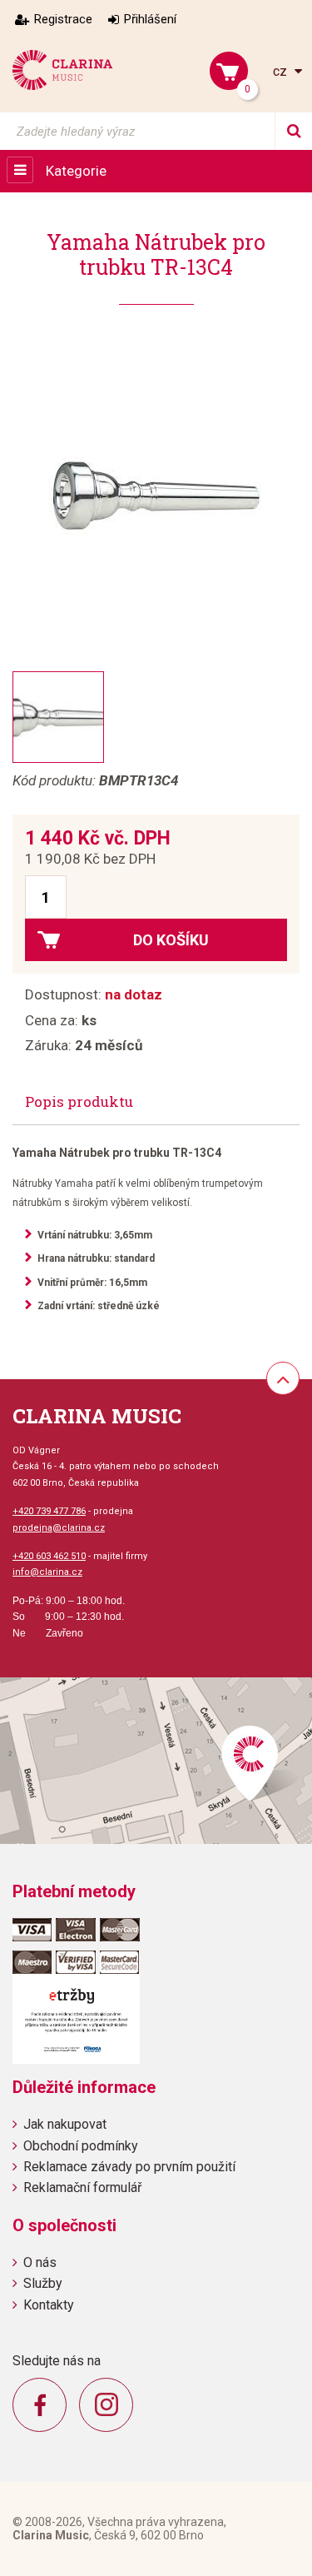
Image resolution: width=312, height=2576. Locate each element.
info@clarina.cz (47, 1572)
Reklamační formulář (82, 2187)
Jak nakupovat (65, 2124)
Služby (43, 2283)
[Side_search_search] (293, 131)
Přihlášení (150, 19)
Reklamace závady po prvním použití (129, 2167)
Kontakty (49, 2305)
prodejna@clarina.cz (59, 1528)
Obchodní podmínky (81, 2146)
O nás (40, 2262)
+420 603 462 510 (49, 1556)
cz (282, 71)
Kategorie (76, 171)
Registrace (63, 19)
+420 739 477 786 (49, 1511)
